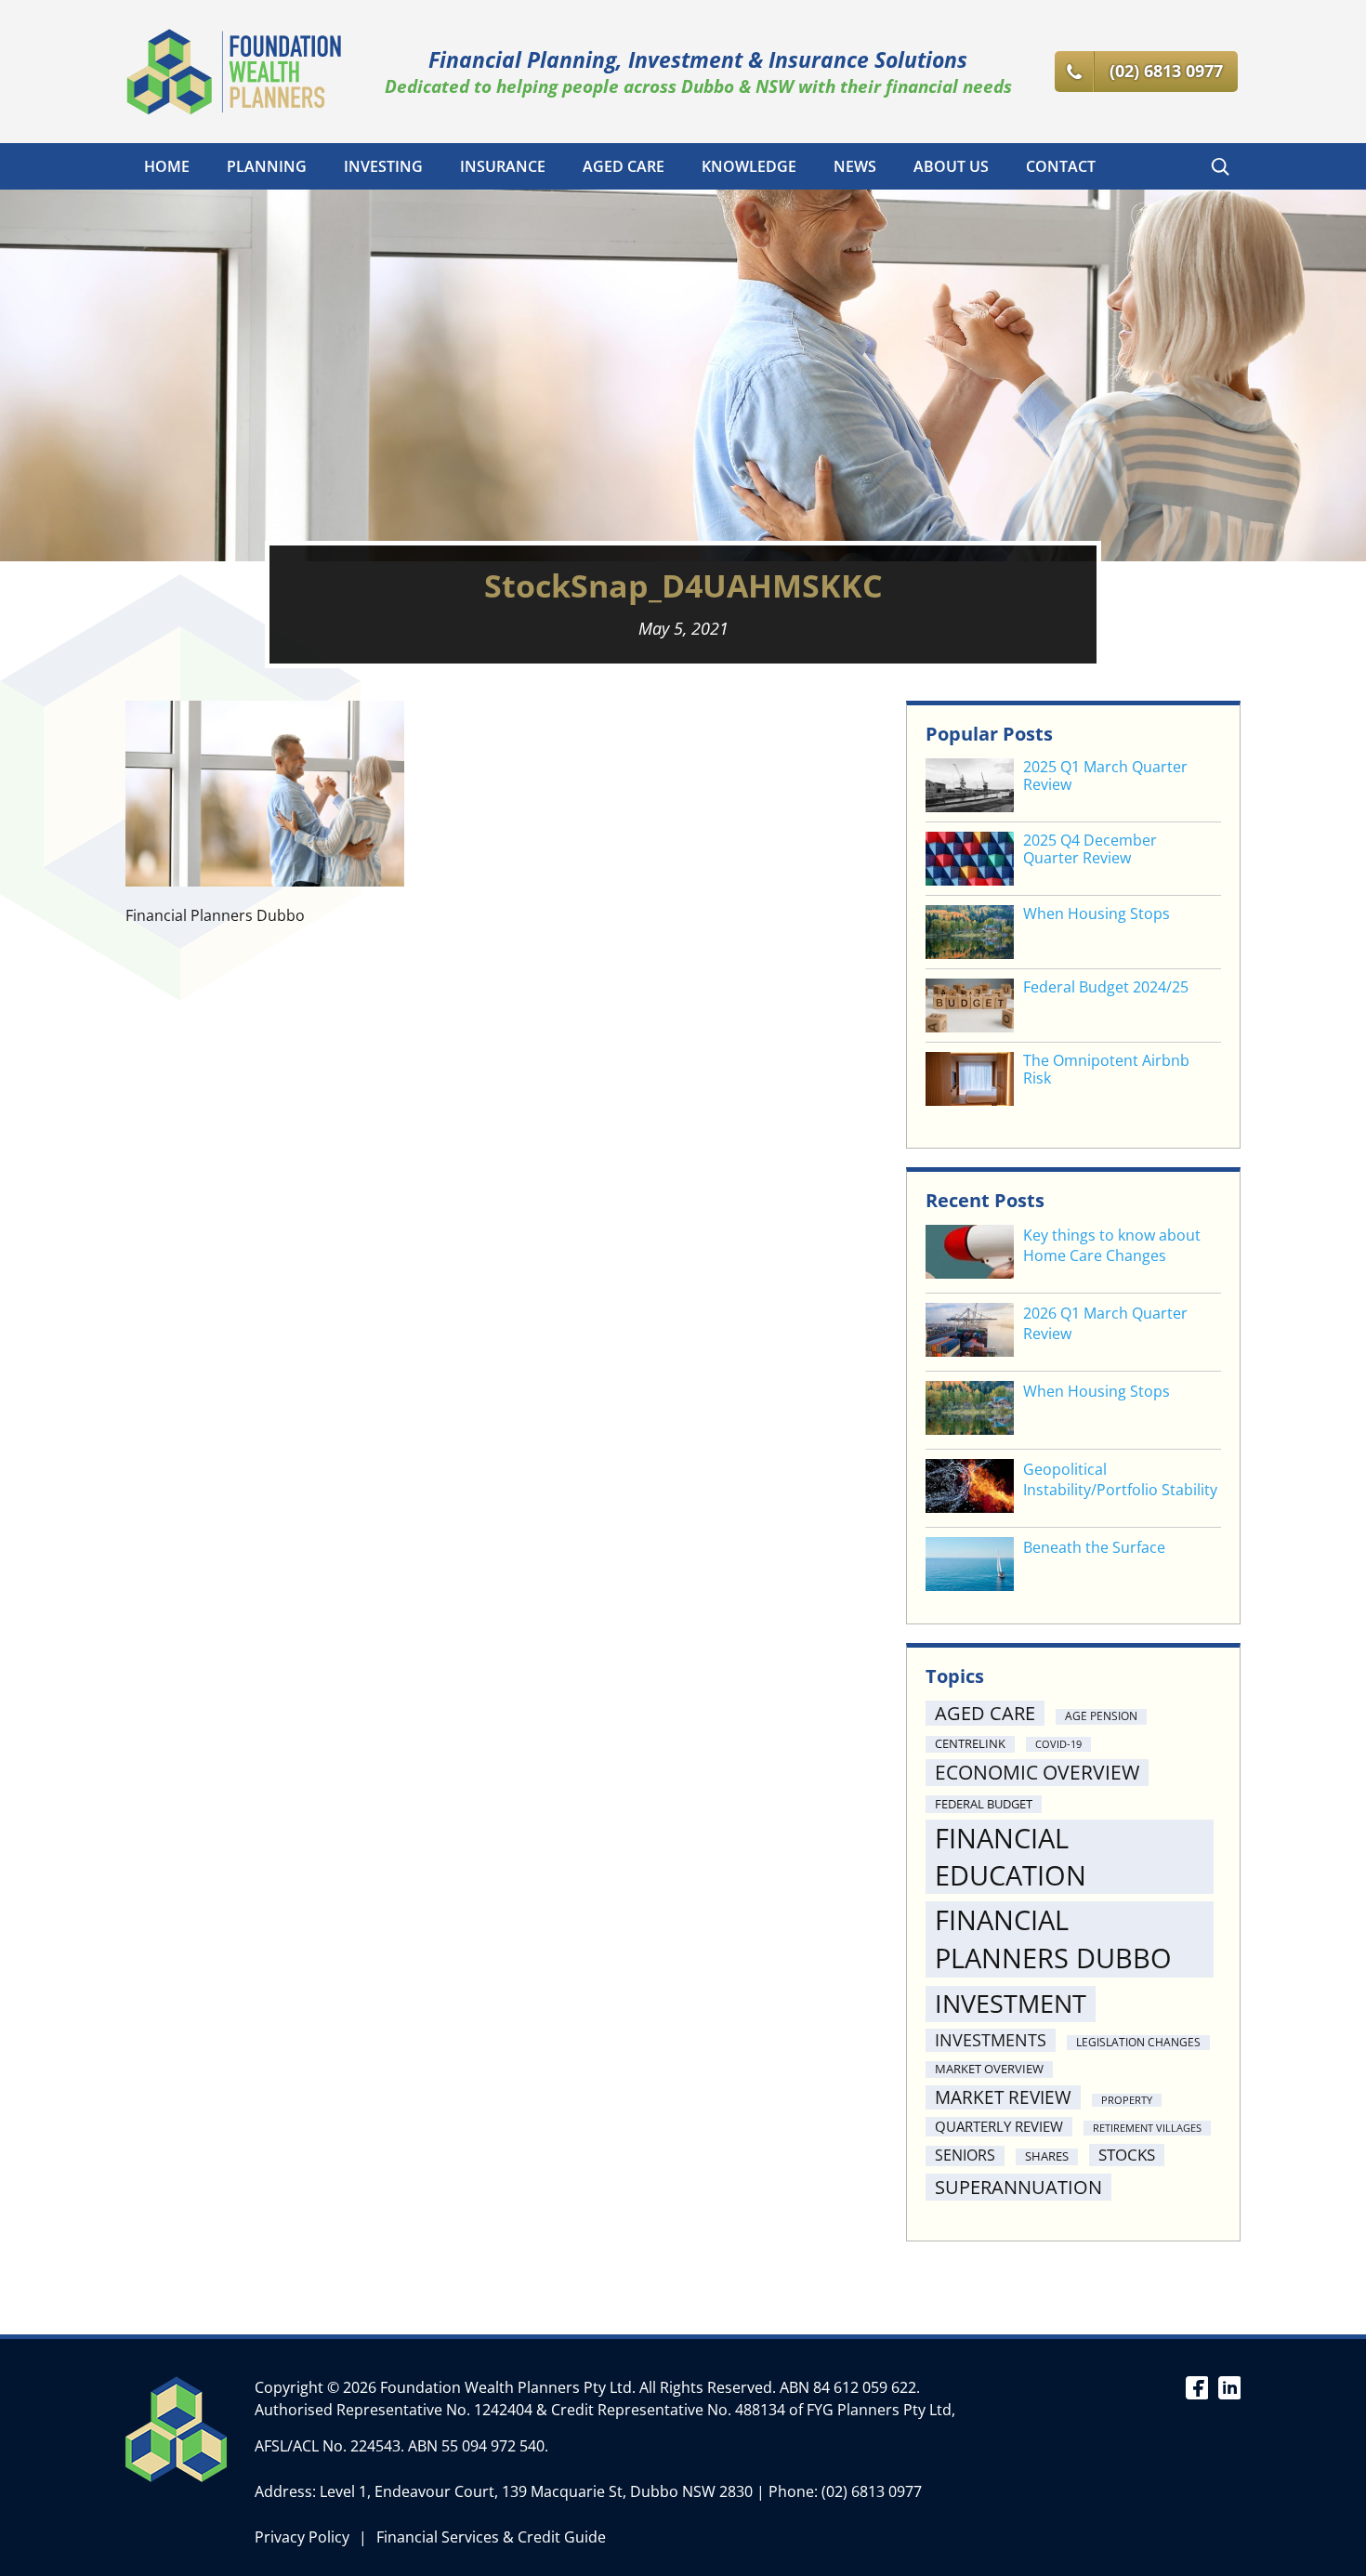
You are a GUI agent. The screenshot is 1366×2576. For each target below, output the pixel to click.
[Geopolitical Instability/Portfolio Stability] (970, 1488)
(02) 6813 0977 (872, 2491)
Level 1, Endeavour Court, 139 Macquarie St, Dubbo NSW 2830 (536, 2491)
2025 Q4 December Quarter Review (1090, 849)
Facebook (1196, 2386)
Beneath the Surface (1094, 1547)
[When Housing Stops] (970, 1410)
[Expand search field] (1220, 166)
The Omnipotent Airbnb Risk (1106, 1070)
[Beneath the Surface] (970, 1566)
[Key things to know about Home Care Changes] (970, 1254)
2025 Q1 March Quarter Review (1105, 776)
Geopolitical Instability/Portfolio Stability (1120, 1479)
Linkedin (1229, 2386)
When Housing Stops (1097, 914)
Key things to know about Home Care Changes (1112, 1245)
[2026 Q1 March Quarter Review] (970, 1332)
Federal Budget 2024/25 (1106, 987)
